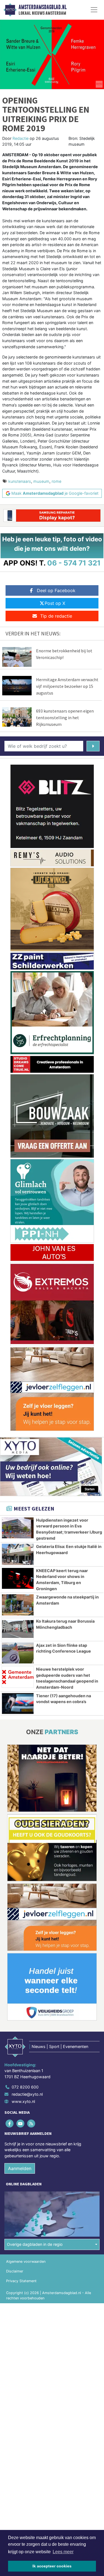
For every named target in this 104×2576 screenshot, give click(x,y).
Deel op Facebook (56, 590)
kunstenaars (20, 481)
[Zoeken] (93, 746)
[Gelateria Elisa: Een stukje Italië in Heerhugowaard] (18, 1554)
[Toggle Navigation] (94, 10)
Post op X (55, 603)
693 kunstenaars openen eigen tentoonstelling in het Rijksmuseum (65, 718)
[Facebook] (10, 2123)
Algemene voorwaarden (26, 2261)
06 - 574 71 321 (74, 563)
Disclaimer (15, 2271)
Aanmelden (20, 2168)
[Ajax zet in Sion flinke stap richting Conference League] (18, 1653)
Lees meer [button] (63, 2552)
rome (56, 481)
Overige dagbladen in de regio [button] (35, 2244)
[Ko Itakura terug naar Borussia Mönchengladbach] (18, 1629)
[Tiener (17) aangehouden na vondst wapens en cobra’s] (18, 1704)
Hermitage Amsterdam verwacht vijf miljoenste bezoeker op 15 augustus (67, 686)
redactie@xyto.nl (27, 2094)
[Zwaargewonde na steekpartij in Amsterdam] (18, 1605)
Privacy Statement (21, 2281)
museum (41, 481)
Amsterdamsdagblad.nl (43, 7)
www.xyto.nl (23, 2101)
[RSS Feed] (31, 2123)
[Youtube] (21, 2123)
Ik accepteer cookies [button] (52, 2566)
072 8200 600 (25, 2087)
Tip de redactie (56, 616)
